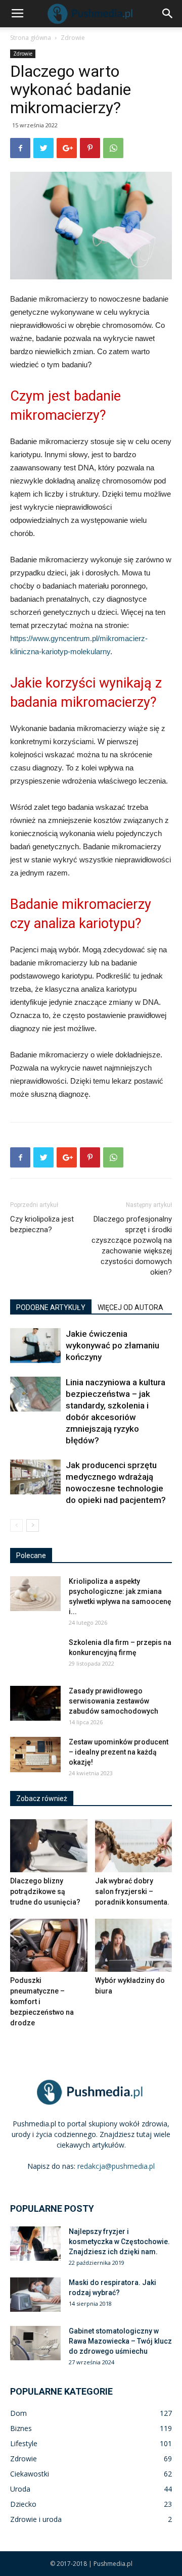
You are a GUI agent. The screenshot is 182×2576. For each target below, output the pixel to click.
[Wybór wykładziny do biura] (134, 1945)
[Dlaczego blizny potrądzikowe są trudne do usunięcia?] (49, 1846)
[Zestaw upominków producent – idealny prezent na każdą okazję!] (35, 1754)
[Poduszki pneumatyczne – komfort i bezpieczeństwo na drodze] (49, 1945)
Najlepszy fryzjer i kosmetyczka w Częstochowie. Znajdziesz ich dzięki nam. (119, 2242)
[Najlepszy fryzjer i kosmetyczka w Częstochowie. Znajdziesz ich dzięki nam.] (35, 2244)
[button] (168, 14)
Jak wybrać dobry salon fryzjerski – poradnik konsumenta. (132, 1891)
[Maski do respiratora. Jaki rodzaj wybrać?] (35, 2295)
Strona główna (31, 38)
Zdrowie (73, 38)
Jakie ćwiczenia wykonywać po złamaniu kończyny (112, 1345)
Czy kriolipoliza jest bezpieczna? (42, 1224)
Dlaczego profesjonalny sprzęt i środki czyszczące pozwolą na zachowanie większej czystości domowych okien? (132, 1246)
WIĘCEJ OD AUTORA (130, 1307)
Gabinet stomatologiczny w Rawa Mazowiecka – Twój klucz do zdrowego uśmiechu (120, 2341)
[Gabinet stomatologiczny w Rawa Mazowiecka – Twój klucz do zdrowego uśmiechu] (35, 2343)
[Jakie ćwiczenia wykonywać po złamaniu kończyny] (35, 1346)
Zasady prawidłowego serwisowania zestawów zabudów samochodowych (113, 1701)
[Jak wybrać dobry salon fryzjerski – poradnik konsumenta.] (134, 1846)
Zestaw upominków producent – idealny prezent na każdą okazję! (119, 1752)
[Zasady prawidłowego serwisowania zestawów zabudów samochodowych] (35, 1703)
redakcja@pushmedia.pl (116, 2166)
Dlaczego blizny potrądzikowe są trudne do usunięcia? (45, 1891)
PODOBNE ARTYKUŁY (51, 1307)
